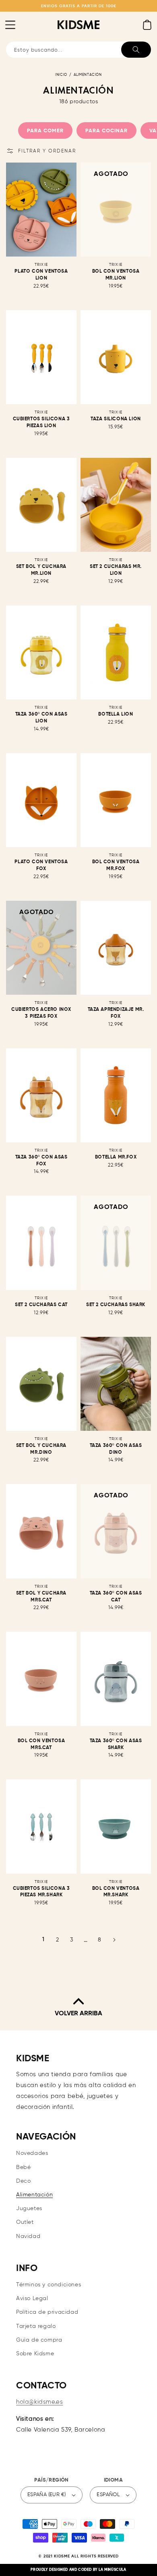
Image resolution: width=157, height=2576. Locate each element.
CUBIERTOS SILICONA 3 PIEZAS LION (41, 423)
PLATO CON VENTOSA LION (41, 275)
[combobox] (78, 50)
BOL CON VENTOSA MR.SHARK (116, 1892)
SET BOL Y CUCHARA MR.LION (41, 570)
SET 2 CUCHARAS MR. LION (116, 570)
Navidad (28, 2236)
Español (108, 2495)
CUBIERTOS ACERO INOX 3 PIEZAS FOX (41, 1013)
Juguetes (29, 2209)
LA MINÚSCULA (112, 2570)
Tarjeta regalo (36, 2326)
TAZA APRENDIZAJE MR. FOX (116, 1013)
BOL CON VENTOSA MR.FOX (116, 865)
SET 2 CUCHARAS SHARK (116, 1305)
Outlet (25, 2222)
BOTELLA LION (116, 714)
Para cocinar (106, 131)
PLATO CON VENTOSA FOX (41, 865)
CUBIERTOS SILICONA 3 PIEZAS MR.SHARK (41, 1892)
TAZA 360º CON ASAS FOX (41, 1161)
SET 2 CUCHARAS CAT (41, 1305)
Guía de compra (39, 2340)
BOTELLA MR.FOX (116, 1157)
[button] (10, 25)
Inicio (61, 75)
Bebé (23, 2167)
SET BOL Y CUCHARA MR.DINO (41, 1449)
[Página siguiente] (114, 1940)
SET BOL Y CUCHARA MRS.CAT (41, 1597)
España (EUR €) (47, 2495)
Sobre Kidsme (35, 2354)
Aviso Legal (32, 2298)
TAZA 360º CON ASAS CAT (116, 1597)
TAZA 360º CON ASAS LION (41, 718)
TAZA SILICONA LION (116, 419)
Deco (23, 2181)
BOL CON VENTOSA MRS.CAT (41, 1744)
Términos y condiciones (49, 2285)
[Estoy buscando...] (136, 50)
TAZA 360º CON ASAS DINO (116, 1449)
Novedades (32, 2153)
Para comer (45, 131)
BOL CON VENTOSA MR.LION (116, 275)
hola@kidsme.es (39, 2402)
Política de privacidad (47, 2312)
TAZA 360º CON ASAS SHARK (116, 1744)
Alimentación (88, 75)
